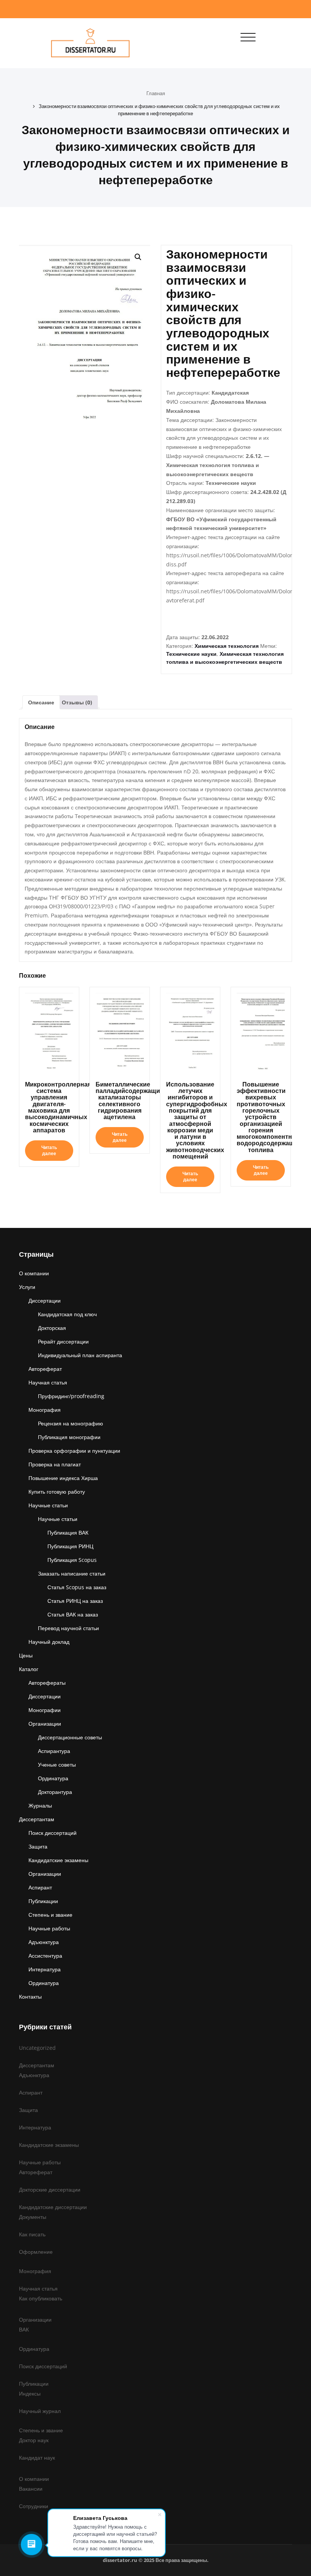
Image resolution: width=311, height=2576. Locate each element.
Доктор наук (34, 2440)
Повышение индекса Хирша (63, 1478)
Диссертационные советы (70, 1737)
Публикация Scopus (72, 1560)
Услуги (27, 1287)
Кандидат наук (37, 2458)
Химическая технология (227, 646)
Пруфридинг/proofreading (71, 1396)
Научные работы (49, 1928)
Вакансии (31, 2489)
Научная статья (48, 1382)
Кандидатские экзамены (58, 1860)
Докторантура (55, 1792)
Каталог (29, 1669)
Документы (33, 2217)
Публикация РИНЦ (70, 1546)
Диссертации (45, 1301)
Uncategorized (37, 2048)
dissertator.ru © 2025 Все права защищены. (156, 2560)
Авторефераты (47, 1683)
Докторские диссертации (50, 2190)
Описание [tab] (41, 702)
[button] (138, 257)
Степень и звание (50, 1915)
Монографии (45, 1710)
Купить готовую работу (57, 1492)
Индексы (30, 2393)
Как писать (32, 2234)
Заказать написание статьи (72, 1573)
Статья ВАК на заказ (73, 1614)
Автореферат (45, 1369)
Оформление (36, 2252)
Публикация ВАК (68, 1533)
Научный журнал (40, 2411)
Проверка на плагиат (55, 1464)
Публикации (43, 1901)
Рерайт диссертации (63, 1341)
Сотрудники (34, 2506)
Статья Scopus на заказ (77, 1587)
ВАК (24, 2329)
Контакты (30, 1997)
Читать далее (49, 1150)
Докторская (52, 1328)
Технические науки (191, 654)
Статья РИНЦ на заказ (75, 1601)
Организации (45, 1724)
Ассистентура (45, 1956)
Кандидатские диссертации (53, 2207)
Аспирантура (54, 1751)
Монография (45, 1410)
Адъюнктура (44, 1942)
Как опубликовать (41, 2298)
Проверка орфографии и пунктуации (74, 1451)
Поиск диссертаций (53, 1833)
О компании (34, 1273)
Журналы (40, 1805)
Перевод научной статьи (68, 1628)
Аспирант (40, 1887)
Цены (26, 1655)
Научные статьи (48, 1505)
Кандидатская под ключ (67, 1314)
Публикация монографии (69, 1437)
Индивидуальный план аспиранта (80, 1355)
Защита (38, 1846)
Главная (156, 93)
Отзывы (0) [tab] (77, 702)
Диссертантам (37, 1819)
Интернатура (45, 1969)
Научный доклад (49, 1642)
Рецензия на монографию (71, 1423)
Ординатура (53, 1778)
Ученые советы (57, 1765)
